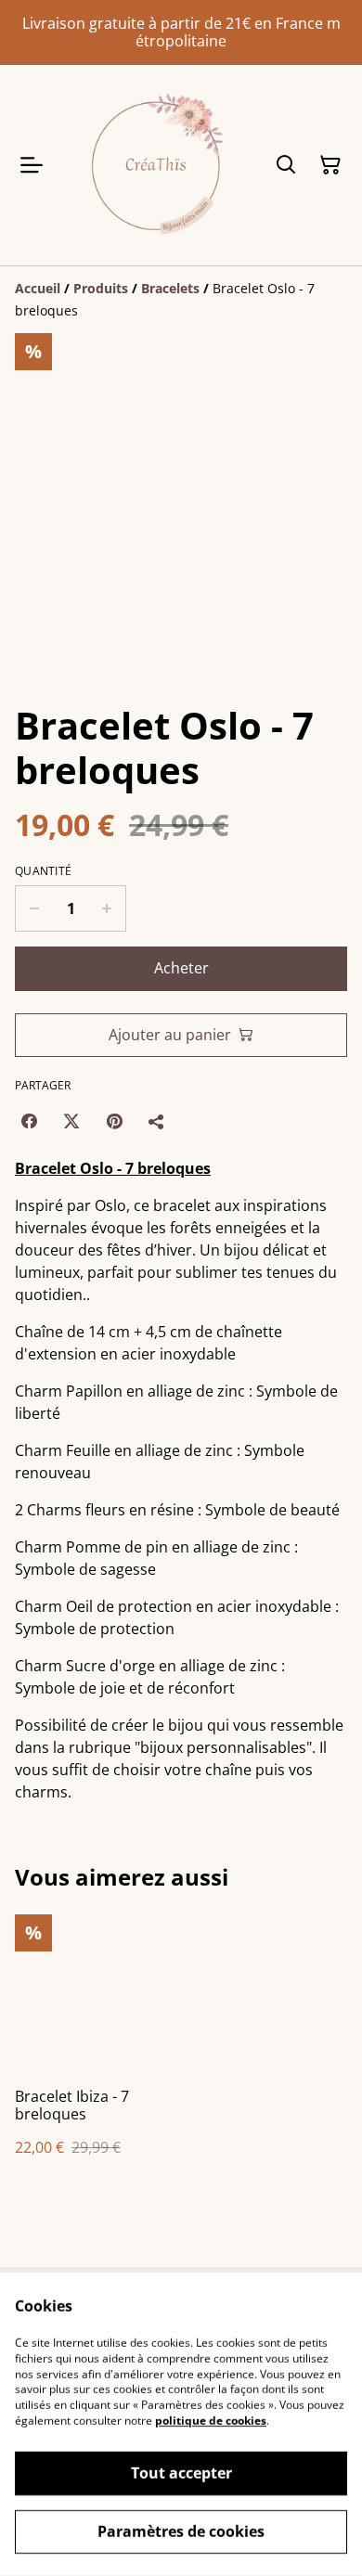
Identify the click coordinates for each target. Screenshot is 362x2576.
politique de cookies (211, 2421)
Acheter (181, 968)
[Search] (286, 165)
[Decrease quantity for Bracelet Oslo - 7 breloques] (34, 908)
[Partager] (157, 1121)
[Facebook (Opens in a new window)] (29, 1121)
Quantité (43, 871)
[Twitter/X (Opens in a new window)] (71, 1121)
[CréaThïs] (155, 165)
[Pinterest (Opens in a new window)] (114, 1121)
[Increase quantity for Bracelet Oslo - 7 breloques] (107, 908)
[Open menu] (32, 165)
